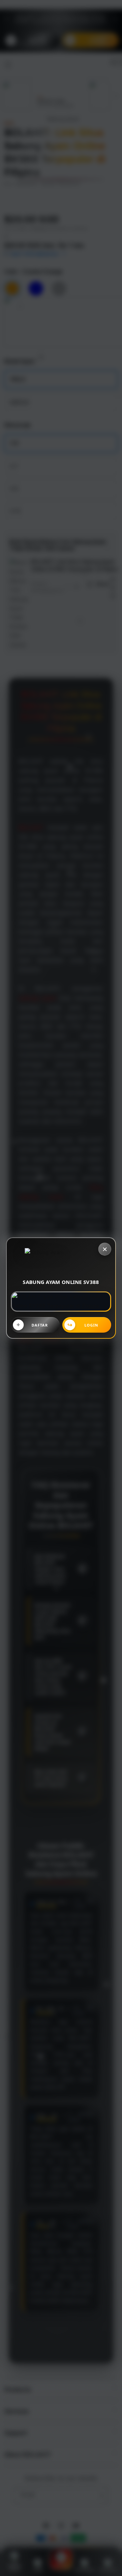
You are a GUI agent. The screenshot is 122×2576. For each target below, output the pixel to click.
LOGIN (91, 1325)
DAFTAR (40, 1325)
